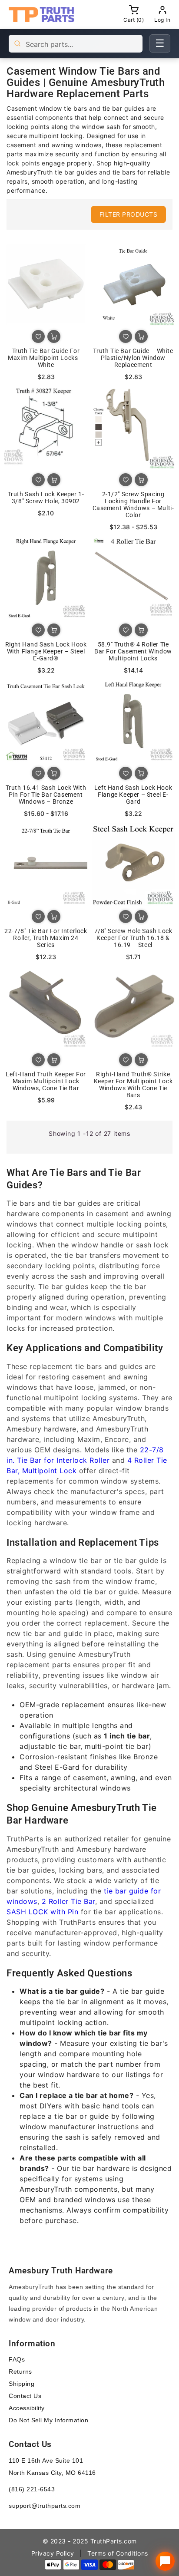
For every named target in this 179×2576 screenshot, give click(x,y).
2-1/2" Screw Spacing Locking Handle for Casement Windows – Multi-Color (133, 505)
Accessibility (27, 2408)
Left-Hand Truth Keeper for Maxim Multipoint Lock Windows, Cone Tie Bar (46, 1081)
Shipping (22, 2384)
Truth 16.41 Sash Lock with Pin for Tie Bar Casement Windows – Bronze (46, 795)
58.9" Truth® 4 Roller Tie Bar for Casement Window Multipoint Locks (133, 651)
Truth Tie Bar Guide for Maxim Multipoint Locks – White (46, 358)
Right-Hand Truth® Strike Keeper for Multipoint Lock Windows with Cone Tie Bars (133, 1085)
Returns (20, 2372)
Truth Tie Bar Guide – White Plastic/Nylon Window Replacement (133, 358)
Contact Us (25, 2396)
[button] (111, 214)
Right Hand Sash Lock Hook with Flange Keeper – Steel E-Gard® (46, 651)
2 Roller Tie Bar (68, 1901)
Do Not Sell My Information (48, 2420)
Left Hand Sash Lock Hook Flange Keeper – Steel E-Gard (133, 795)
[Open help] (165, 2561)
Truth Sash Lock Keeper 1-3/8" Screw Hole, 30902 (46, 498)
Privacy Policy (53, 2553)
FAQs (17, 2359)
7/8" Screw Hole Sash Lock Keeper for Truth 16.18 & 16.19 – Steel (133, 938)
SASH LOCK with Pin (42, 1912)
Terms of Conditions (118, 2553)
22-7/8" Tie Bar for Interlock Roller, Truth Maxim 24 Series (46, 938)
